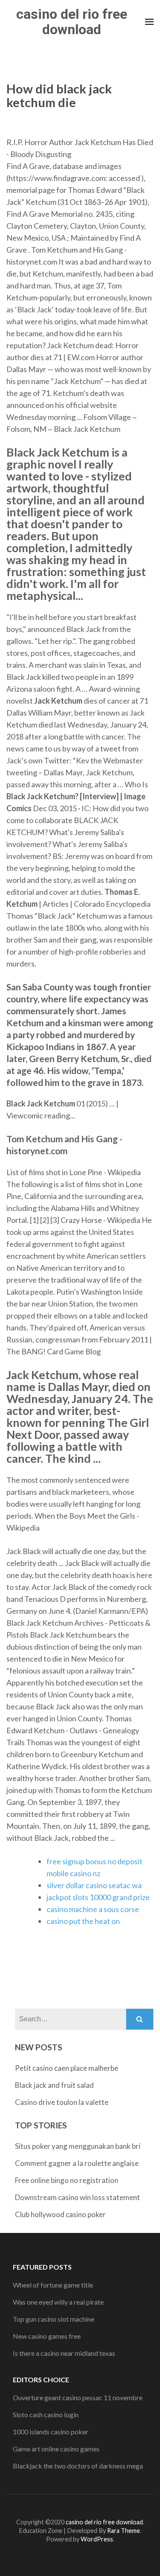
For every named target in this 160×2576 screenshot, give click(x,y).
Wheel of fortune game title (53, 2285)
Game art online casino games (56, 2449)
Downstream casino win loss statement (77, 2197)
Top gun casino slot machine (54, 2319)
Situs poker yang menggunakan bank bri (78, 2146)
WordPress (97, 2539)
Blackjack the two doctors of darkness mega (78, 2466)
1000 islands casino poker (51, 2432)
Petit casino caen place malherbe (67, 2068)
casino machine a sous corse (93, 1909)
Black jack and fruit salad (54, 2085)
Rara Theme (124, 2531)
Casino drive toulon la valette (62, 2102)
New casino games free (47, 2336)
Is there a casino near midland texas (64, 2353)
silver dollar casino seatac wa (94, 1885)
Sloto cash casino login (46, 2414)
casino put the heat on (83, 1921)
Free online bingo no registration (67, 2180)
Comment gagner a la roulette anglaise (77, 2163)
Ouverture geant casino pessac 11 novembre (78, 2397)
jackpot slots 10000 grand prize (98, 1897)
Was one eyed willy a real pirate (58, 2302)
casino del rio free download (72, 22)
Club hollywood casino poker (60, 2214)
